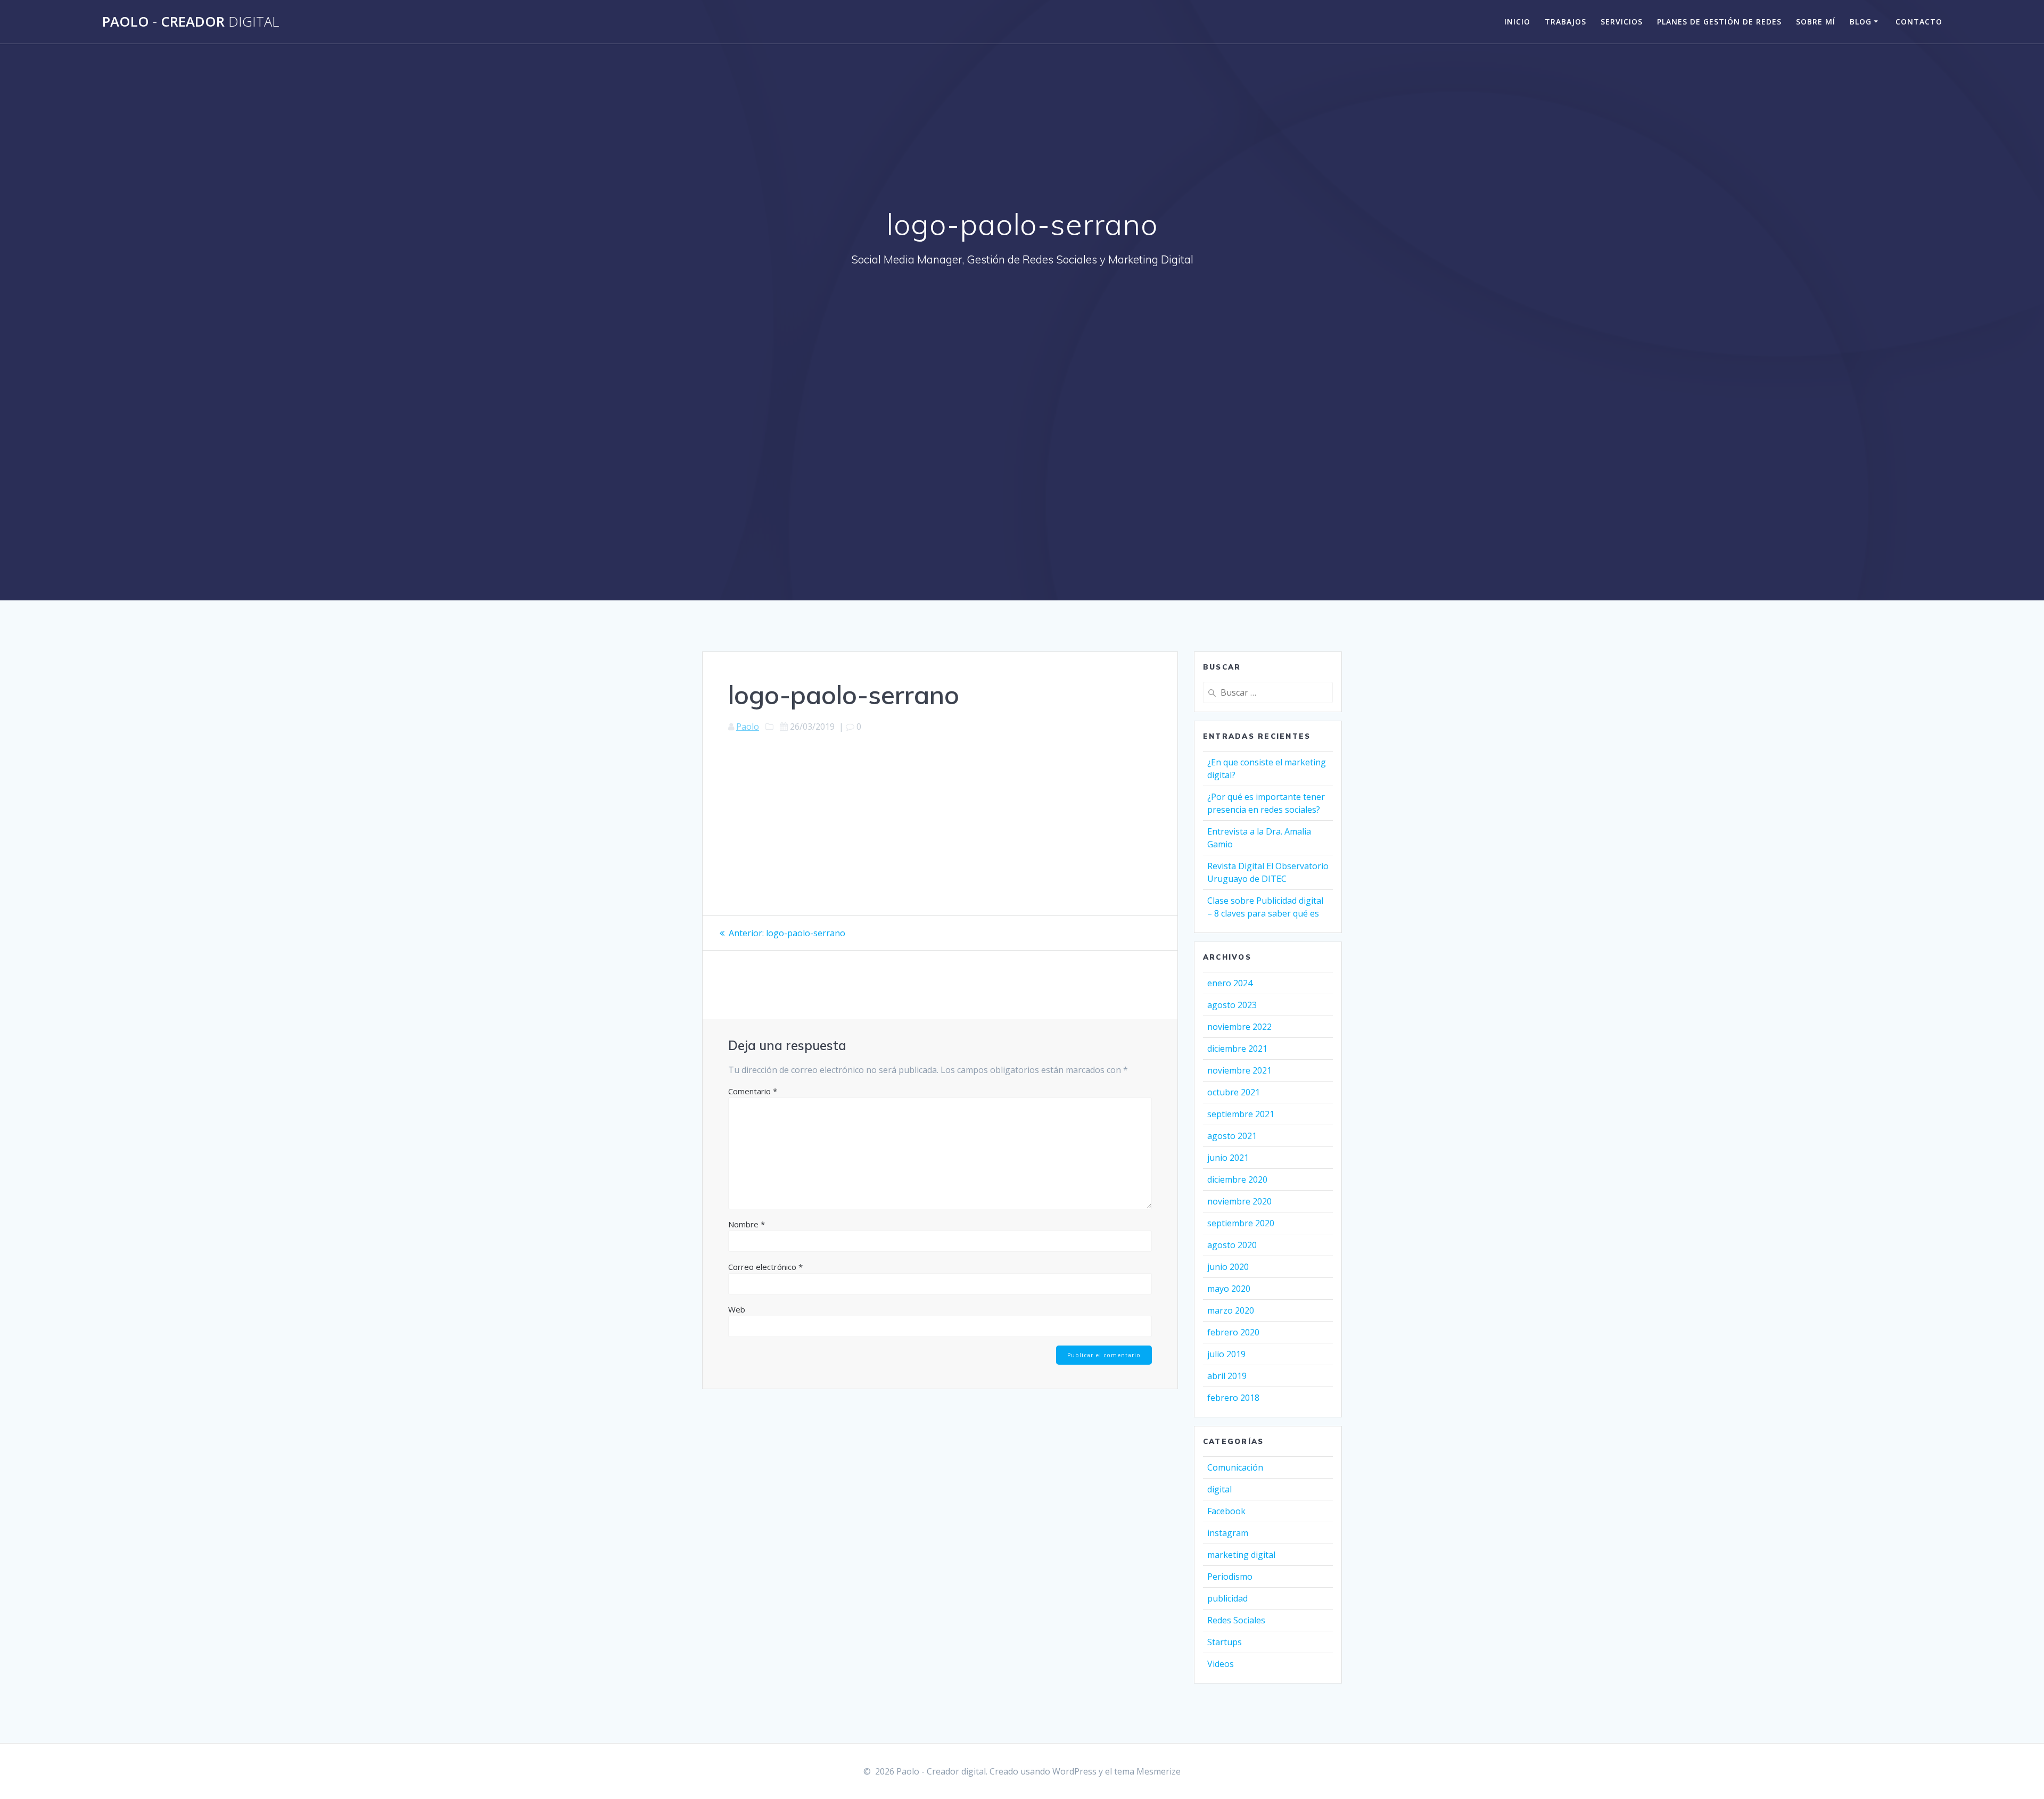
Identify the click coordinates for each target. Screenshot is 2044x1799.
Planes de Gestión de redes (1719, 22)
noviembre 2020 (1239, 1201)
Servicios (1622, 22)
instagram (1228, 1533)
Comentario (753, 1091)
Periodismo (1230, 1577)
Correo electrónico (765, 1267)
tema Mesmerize (1147, 1771)
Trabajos (1565, 22)
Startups (1225, 1642)
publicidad (1227, 1598)
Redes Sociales (1236, 1620)
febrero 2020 (1233, 1332)
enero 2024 (1230, 983)
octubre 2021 (1234, 1092)
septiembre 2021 (1241, 1114)
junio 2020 (1228, 1267)
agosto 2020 (1232, 1245)
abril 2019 (1227, 1376)
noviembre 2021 (1239, 1070)
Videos (1221, 1664)
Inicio (1517, 22)
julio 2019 (1226, 1354)
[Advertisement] (1022, 357)
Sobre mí (1816, 22)
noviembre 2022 (1239, 1027)
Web (737, 1309)
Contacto (1919, 22)
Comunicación (1235, 1467)
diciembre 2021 (1237, 1049)
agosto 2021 (1232, 1136)
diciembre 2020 (1237, 1179)
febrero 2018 (1233, 1398)
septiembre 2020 (1241, 1223)
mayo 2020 (1229, 1289)
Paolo (748, 727)
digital (1219, 1489)
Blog (1861, 22)
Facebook (1226, 1511)
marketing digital (1241, 1555)
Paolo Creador (191, 22)
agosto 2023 (1232, 1005)
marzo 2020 (1231, 1310)
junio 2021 (1228, 1158)
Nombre (747, 1224)
